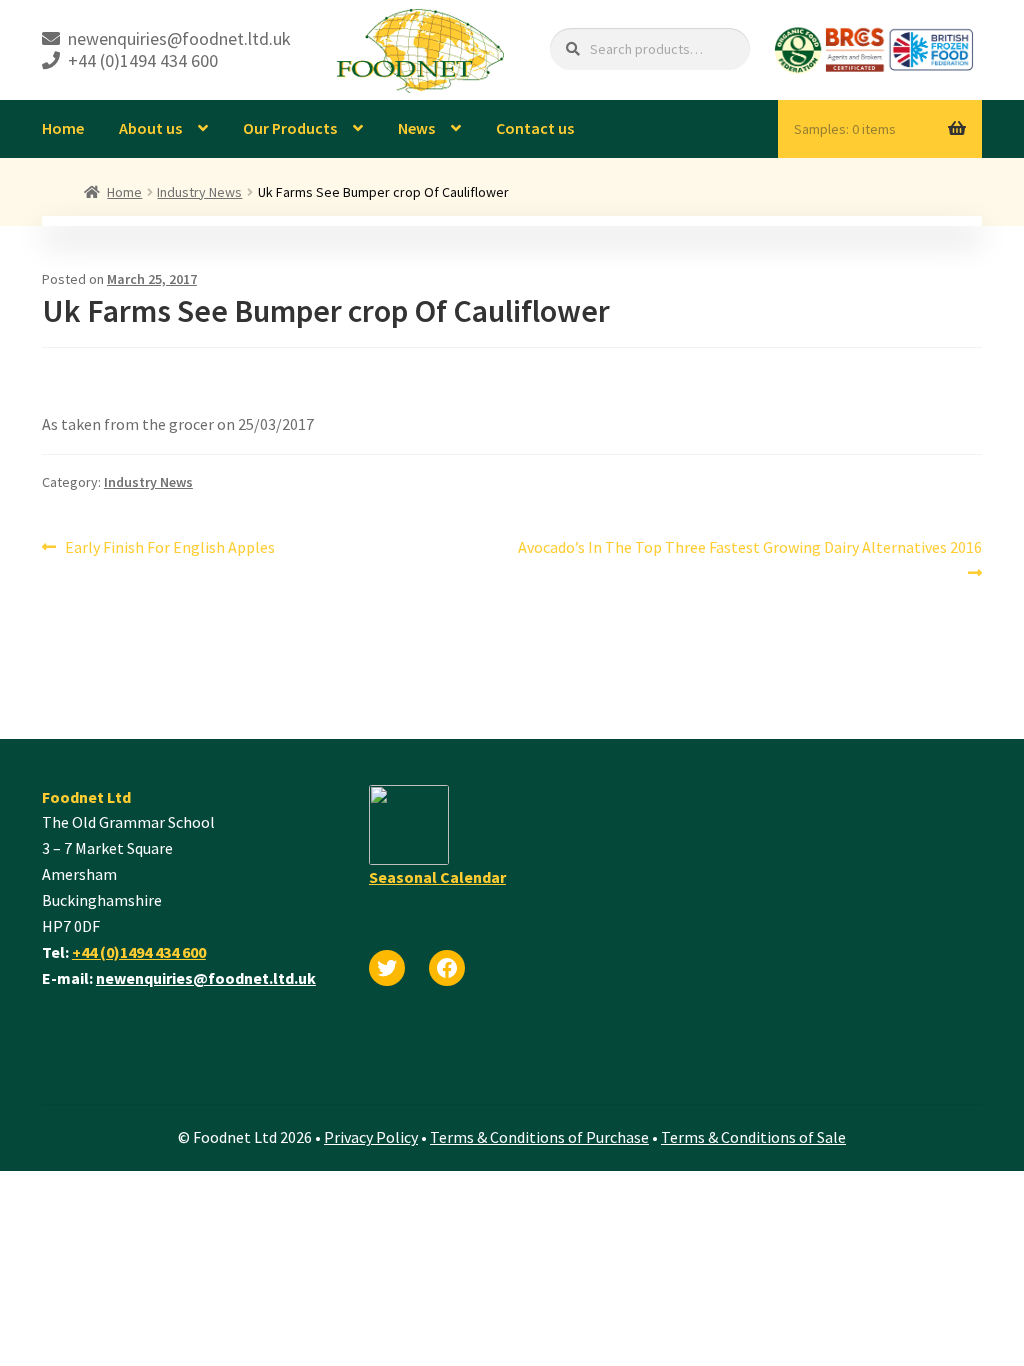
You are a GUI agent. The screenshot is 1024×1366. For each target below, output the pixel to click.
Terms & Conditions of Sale (753, 1137)
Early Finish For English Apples (169, 548)
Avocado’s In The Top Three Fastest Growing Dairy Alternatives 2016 (749, 559)
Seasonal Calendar (437, 877)
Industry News (199, 192)
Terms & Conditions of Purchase (539, 1137)
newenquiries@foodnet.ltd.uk (206, 978)
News (416, 128)
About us (150, 128)
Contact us (535, 128)
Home (63, 128)
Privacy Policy (371, 1137)
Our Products (290, 128)
